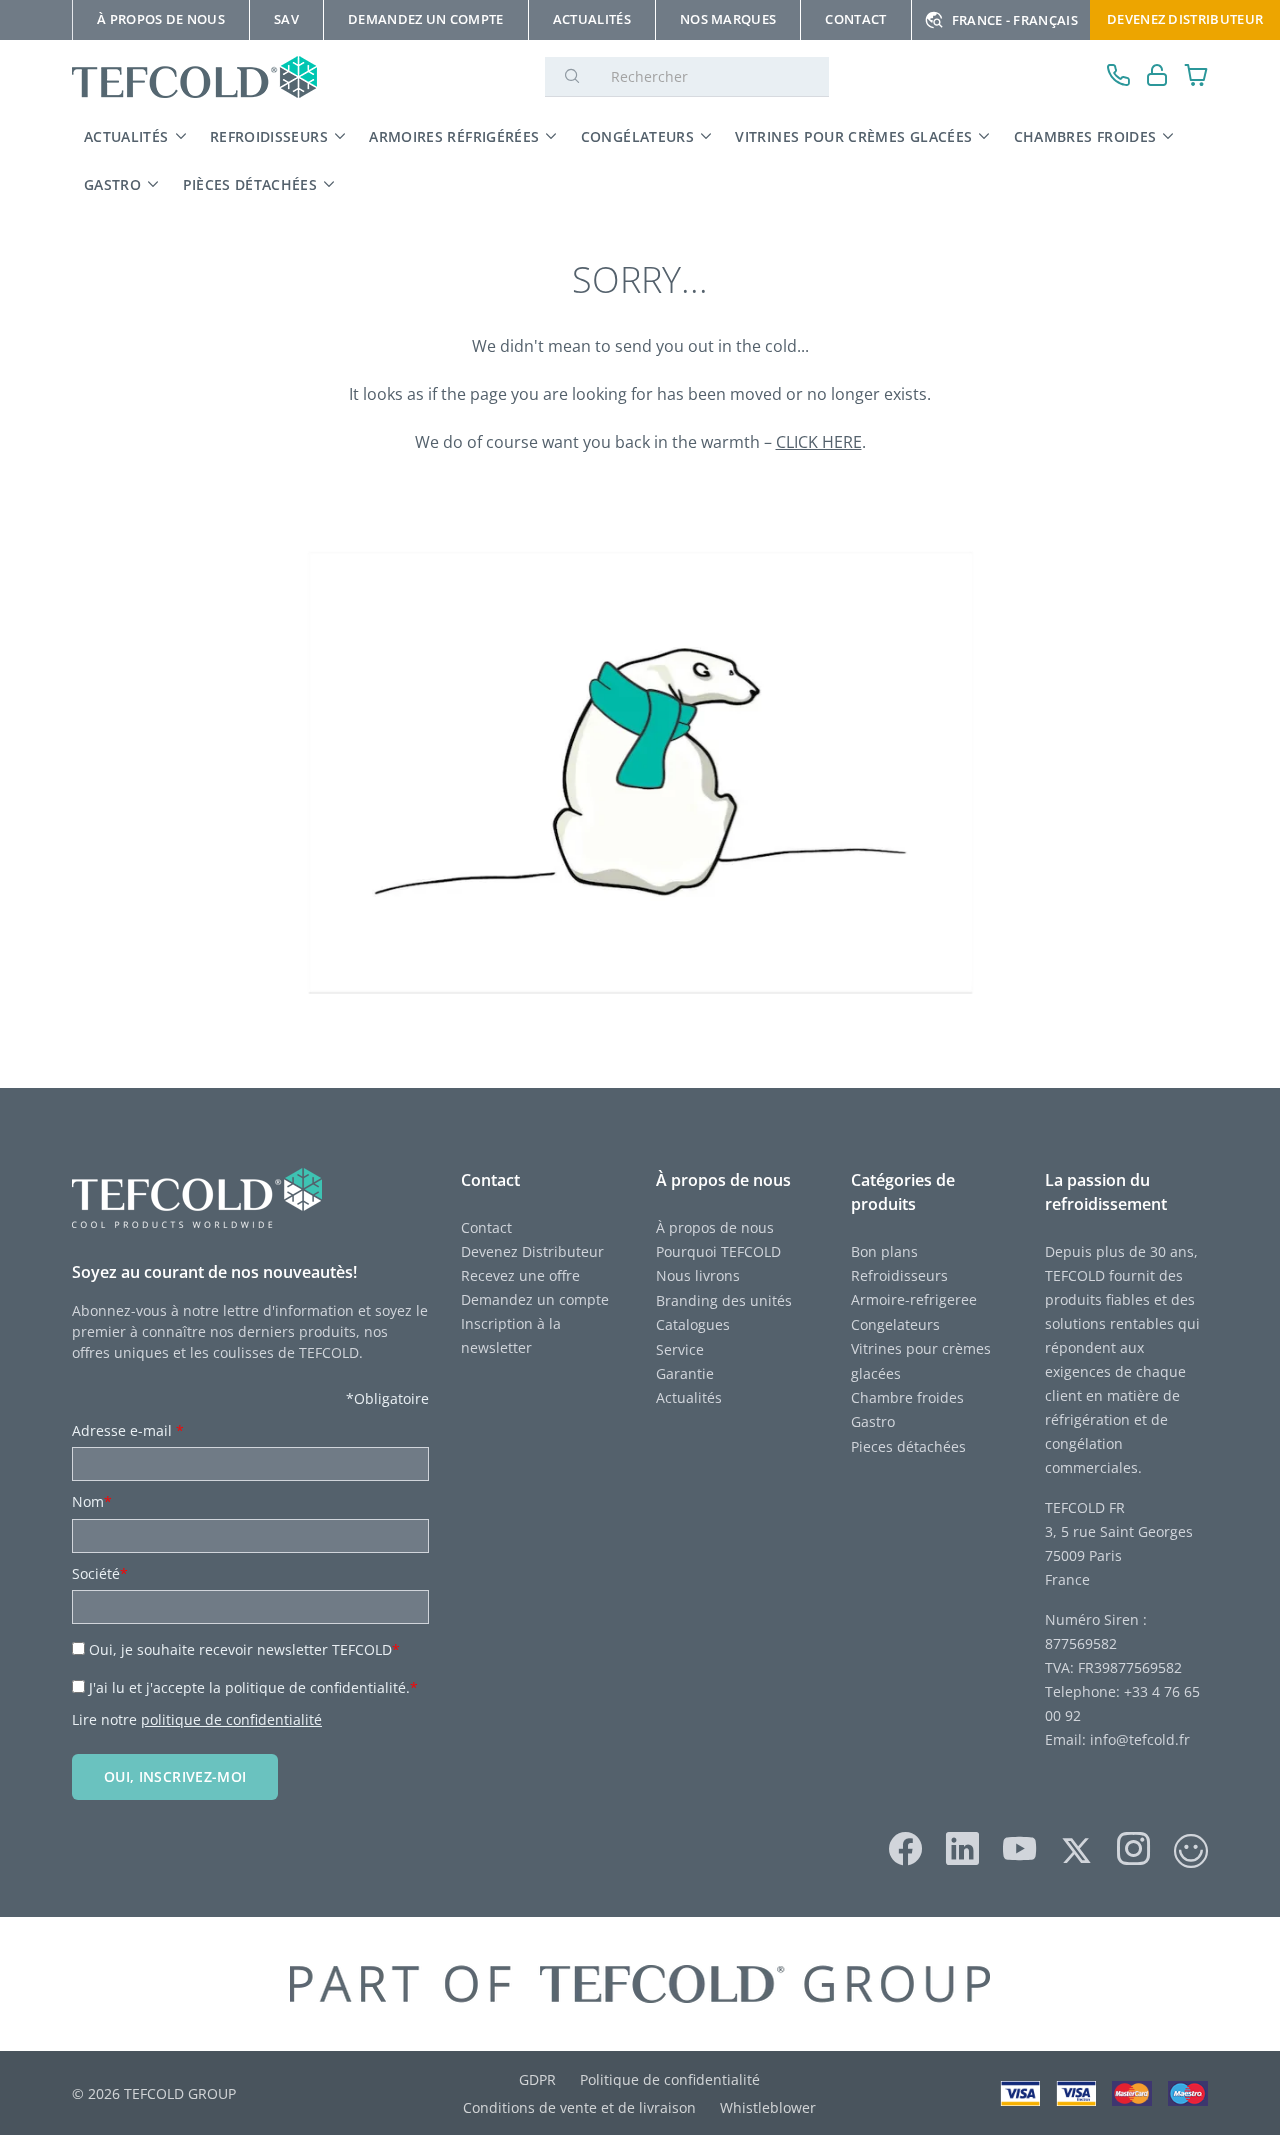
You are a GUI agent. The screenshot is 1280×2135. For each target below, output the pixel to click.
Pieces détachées (908, 1446)
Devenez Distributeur (1185, 19)
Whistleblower (768, 2107)
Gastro (112, 184)
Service (682, 1349)
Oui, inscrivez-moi (175, 1776)
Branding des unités (724, 1300)
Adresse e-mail (128, 1430)
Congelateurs (895, 1324)
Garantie (685, 1373)
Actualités (126, 136)
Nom (92, 1501)
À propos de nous (715, 1227)
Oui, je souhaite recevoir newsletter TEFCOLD (244, 1649)
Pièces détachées (250, 184)
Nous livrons (698, 1275)
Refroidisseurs (269, 136)
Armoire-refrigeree (914, 1299)
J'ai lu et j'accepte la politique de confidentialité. (253, 1687)
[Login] (1157, 77)
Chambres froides (1085, 136)
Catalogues (693, 1324)
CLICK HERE (819, 442)
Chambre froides (907, 1397)
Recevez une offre (520, 1275)
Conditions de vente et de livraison (579, 2107)
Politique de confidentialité (670, 2079)
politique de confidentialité (231, 1719)
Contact (486, 1227)
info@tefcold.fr (1140, 1739)
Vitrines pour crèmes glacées (853, 136)
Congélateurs (637, 136)
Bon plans (884, 1251)
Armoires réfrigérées (454, 136)
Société (100, 1573)
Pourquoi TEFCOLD (718, 1251)
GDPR (537, 2079)
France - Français (1015, 20)
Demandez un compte (535, 1299)
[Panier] (1196, 77)
